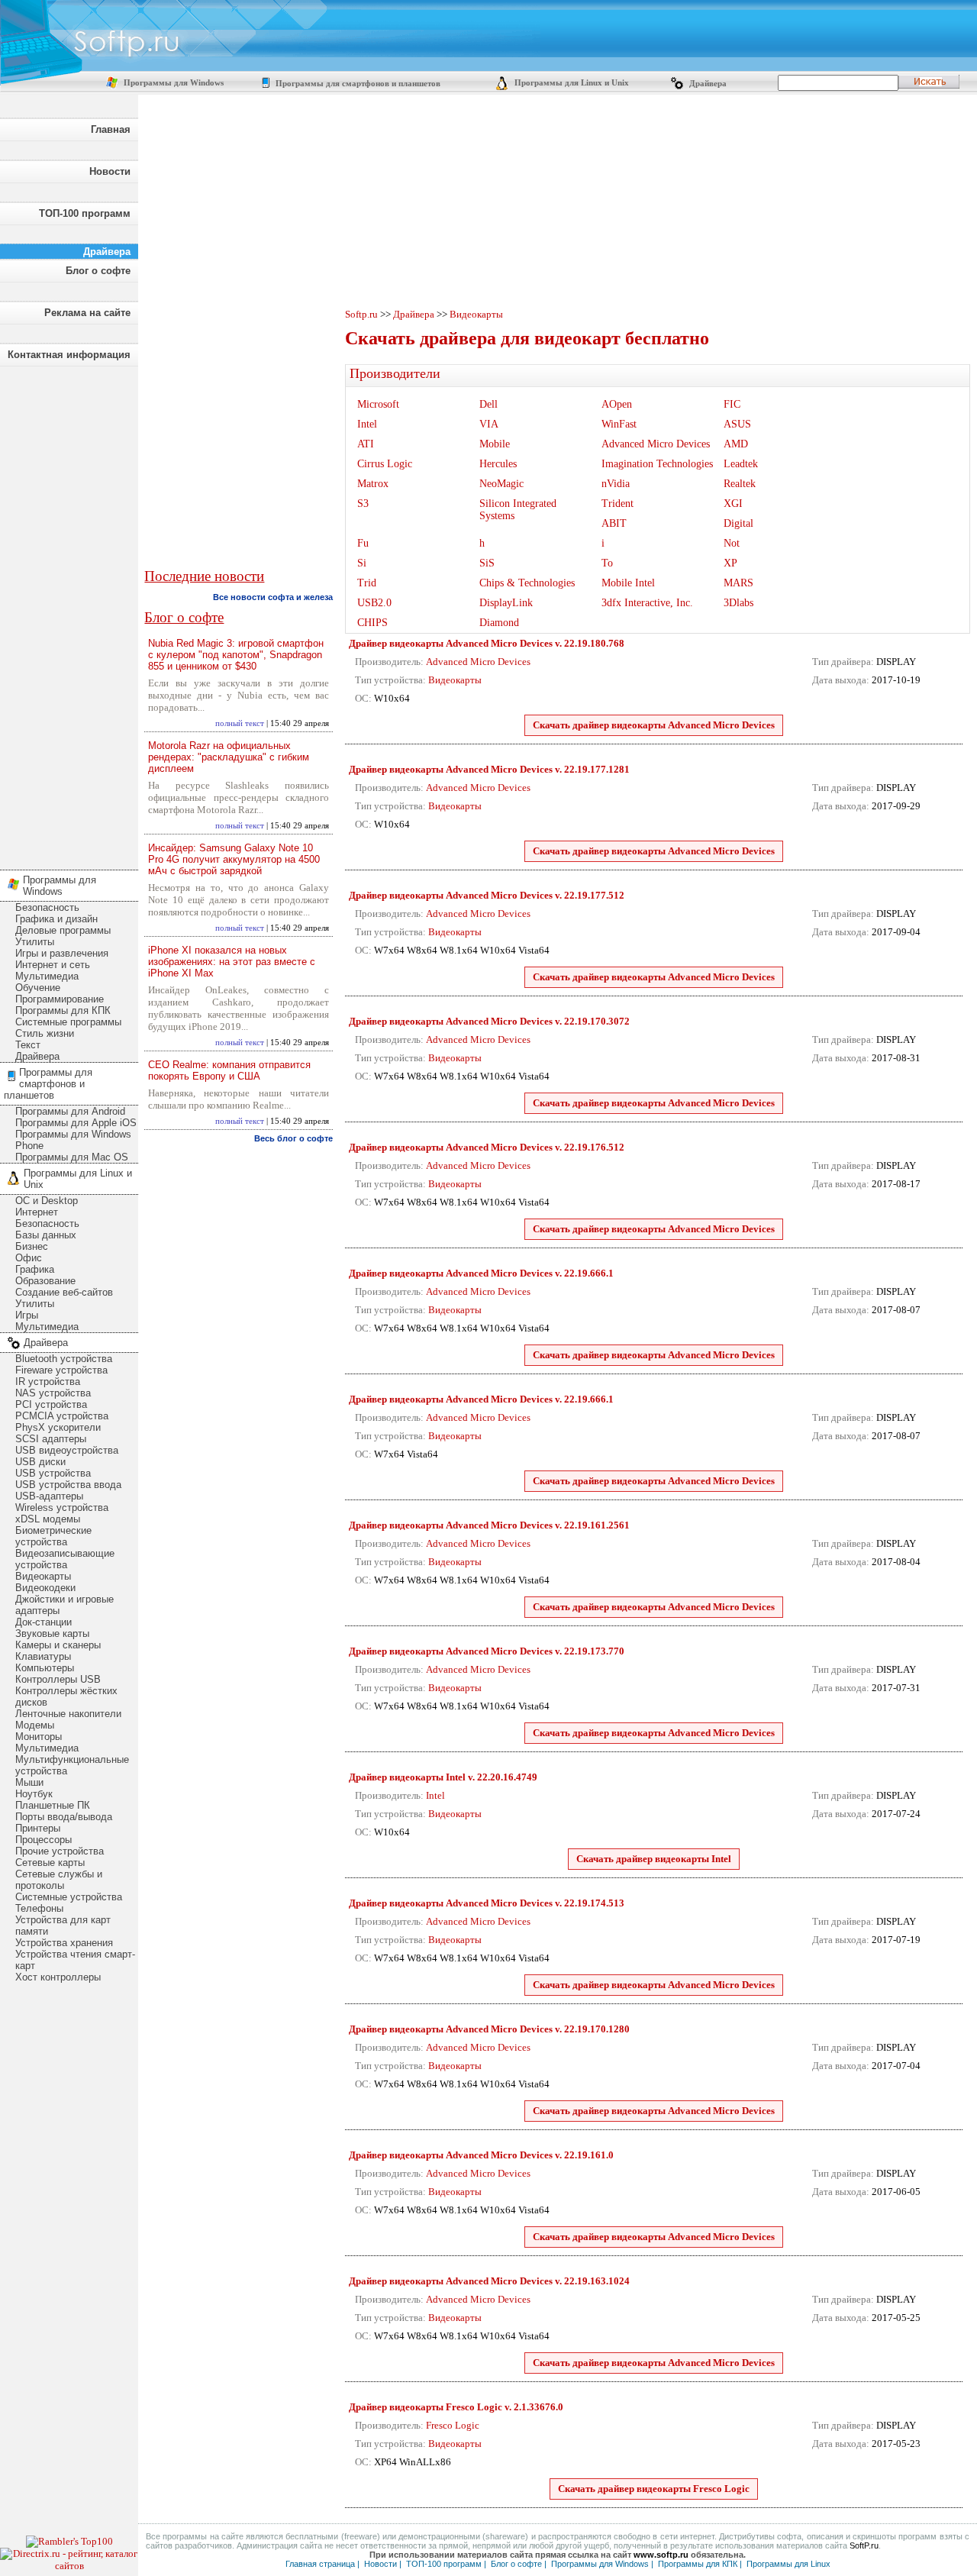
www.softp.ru (661, 2555)
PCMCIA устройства (62, 1416)
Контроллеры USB (58, 1679)
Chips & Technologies (527, 583)
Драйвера (707, 84)
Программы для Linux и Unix (571, 83)
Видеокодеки (45, 1588)
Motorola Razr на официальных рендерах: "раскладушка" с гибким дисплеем (229, 757)
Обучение (38, 988)
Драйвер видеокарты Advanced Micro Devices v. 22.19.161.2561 (489, 1525)
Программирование (60, 999)
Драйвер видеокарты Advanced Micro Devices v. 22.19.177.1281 (489, 769)
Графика (35, 1269)
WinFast (619, 424)
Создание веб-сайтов (64, 1292)
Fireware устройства (61, 1370)
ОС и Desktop (47, 1201)
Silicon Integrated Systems (518, 510)
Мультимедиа (47, 976)
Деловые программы (63, 930)
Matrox (373, 484)
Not (732, 543)
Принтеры (38, 1828)
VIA (489, 424)
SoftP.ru (864, 2545)
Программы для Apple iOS (76, 1123)
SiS (487, 563)
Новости (110, 171)
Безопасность (47, 907)
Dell (488, 404)
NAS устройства (53, 1393)
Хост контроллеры (58, 1977)
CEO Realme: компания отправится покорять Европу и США (229, 1070)
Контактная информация (69, 355)
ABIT (614, 523)
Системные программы (68, 1022)
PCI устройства (51, 1404)
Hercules (498, 464)
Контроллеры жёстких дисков (66, 1696)
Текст (28, 1045)
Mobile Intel (628, 583)
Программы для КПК (63, 1010)
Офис (29, 1258)
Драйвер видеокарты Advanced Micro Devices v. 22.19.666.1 (481, 1273)
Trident (617, 504)
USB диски (40, 1462)
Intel (367, 424)
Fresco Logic (453, 2425)
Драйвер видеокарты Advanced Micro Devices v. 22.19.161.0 (481, 2155)
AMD (736, 444)
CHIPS (372, 623)
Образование (45, 1281)
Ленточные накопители (68, 1714)
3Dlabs (738, 603)
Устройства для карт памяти (63, 1926)
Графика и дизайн (56, 919)
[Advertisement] (69, 614)
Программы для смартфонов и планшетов (357, 84)
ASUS (737, 424)
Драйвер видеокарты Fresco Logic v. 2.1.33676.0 (456, 2407)
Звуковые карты (52, 1633)
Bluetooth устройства (64, 1359)
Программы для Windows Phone (73, 1140)
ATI (366, 444)
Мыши (29, 1782)
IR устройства (48, 1382)
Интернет (37, 1212)
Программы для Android (70, 1111)
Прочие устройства (60, 1851)
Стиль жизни (45, 1033)
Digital (738, 523)
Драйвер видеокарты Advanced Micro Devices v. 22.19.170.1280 (489, 2029)
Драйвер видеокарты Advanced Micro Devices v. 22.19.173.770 (487, 1651)
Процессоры (44, 1840)
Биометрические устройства (53, 1536)
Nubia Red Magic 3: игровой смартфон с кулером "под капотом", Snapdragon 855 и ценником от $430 (236, 655)
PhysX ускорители (58, 1427)
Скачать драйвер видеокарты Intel (654, 1859)
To (607, 563)
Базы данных (46, 1235)
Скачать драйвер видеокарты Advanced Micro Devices (654, 725)
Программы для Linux (788, 2564)
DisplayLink (506, 603)
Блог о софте (98, 271)
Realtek (740, 484)
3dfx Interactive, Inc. (647, 603)
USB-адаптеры (49, 1496)
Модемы (35, 1725)
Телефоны (39, 1908)
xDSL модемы (48, 1519)
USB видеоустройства (67, 1450)
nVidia (616, 484)
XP (730, 563)
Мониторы (39, 1737)
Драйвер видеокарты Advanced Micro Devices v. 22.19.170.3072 (489, 1021)
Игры (27, 1315)
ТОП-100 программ (85, 213)
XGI (733, 504)
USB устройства (53, 1473)
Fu (363, 543)
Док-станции (44, 1622)
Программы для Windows (173, 83)
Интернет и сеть (53, 965)
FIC (732, 404)
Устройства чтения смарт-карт (75, 1960)
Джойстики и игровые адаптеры (64, 1605)
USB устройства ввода (68, 1485)
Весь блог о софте (293, 1138)
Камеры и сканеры (58, 1645)
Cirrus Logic (385, 464)
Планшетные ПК (53, 1805)
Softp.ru (361, 314)
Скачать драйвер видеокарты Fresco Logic (654, 2489)
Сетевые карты (50, 1863)
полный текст (240, 723)
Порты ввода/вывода (64, 1817)
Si (362, 563)
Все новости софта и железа (273, 597)
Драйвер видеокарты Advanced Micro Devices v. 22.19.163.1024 (489, 2281)
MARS (738, 583)
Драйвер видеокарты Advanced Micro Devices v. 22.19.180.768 (487, 643)
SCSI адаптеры (51, 1439)
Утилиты (35, 942)
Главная (111, 129)
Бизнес (32, 1246)
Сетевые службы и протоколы (59, 1880)
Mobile (495, 444)
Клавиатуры (43, 1656)
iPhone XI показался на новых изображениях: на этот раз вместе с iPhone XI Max (232, 962)
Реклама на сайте (87, 313)
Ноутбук (34, 1794)
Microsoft (378, 404)
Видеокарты (43, 1576)
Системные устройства (69, 1897)
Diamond (499, 623)
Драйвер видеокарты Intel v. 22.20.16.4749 (443, 1777)
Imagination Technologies (657, 464)
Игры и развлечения (62, 953)
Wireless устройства (62, 1508)
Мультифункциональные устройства (72, 1765)
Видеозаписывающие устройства (65, 1559)
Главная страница (320, 2564)
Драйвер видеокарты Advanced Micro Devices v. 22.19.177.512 (487, 895)
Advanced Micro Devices (656, 444)
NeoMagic (501, 484)
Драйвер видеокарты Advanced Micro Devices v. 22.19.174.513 (487, 1903)
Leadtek (741, 464)
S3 (363, 504)
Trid (367, 583)
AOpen (617, 404)
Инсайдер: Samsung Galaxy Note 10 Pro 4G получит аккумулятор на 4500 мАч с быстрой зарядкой (234, 859)
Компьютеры (45, 1668)
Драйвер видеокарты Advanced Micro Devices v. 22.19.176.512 (487, 1147)
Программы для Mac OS (72, 1157)
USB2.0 (374, 603)
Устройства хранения (64, 1943)
